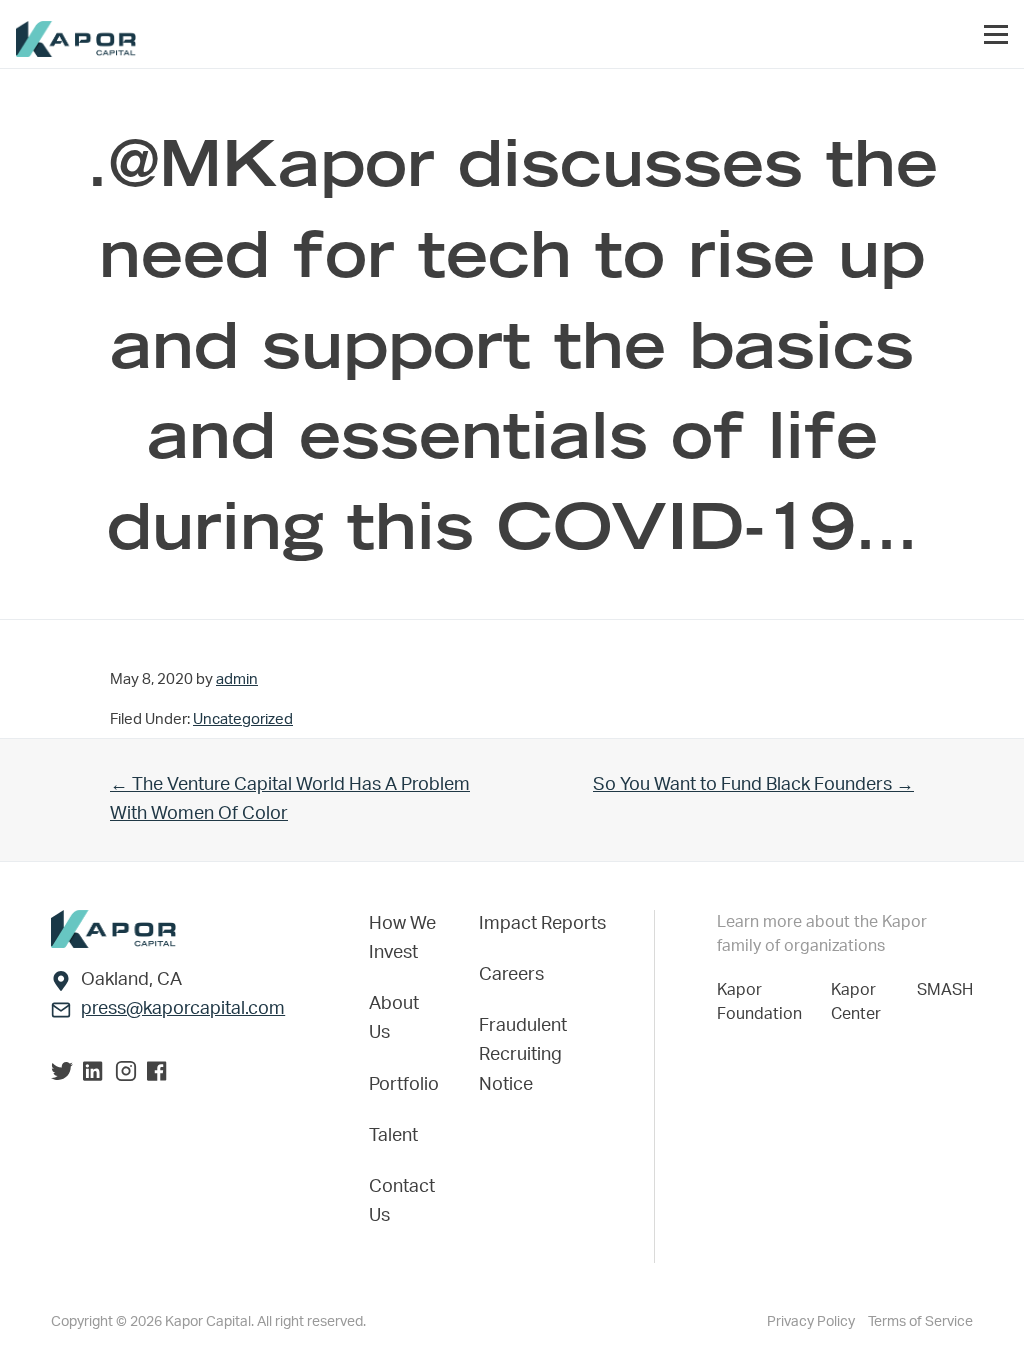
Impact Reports (542, 924)
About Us (394, 1018)
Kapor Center (860, 1002)
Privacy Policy (812, 1322)
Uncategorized (243, 719)
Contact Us (402, 1201)
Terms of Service (920, 1322)
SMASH (945, 990)
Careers (511, 975)
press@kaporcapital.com (183, 1009)
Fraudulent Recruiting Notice (523, 1055)
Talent (393, 1136)
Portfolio (404, 1085)
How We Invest (402, 938)
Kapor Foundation (763, 1002)
